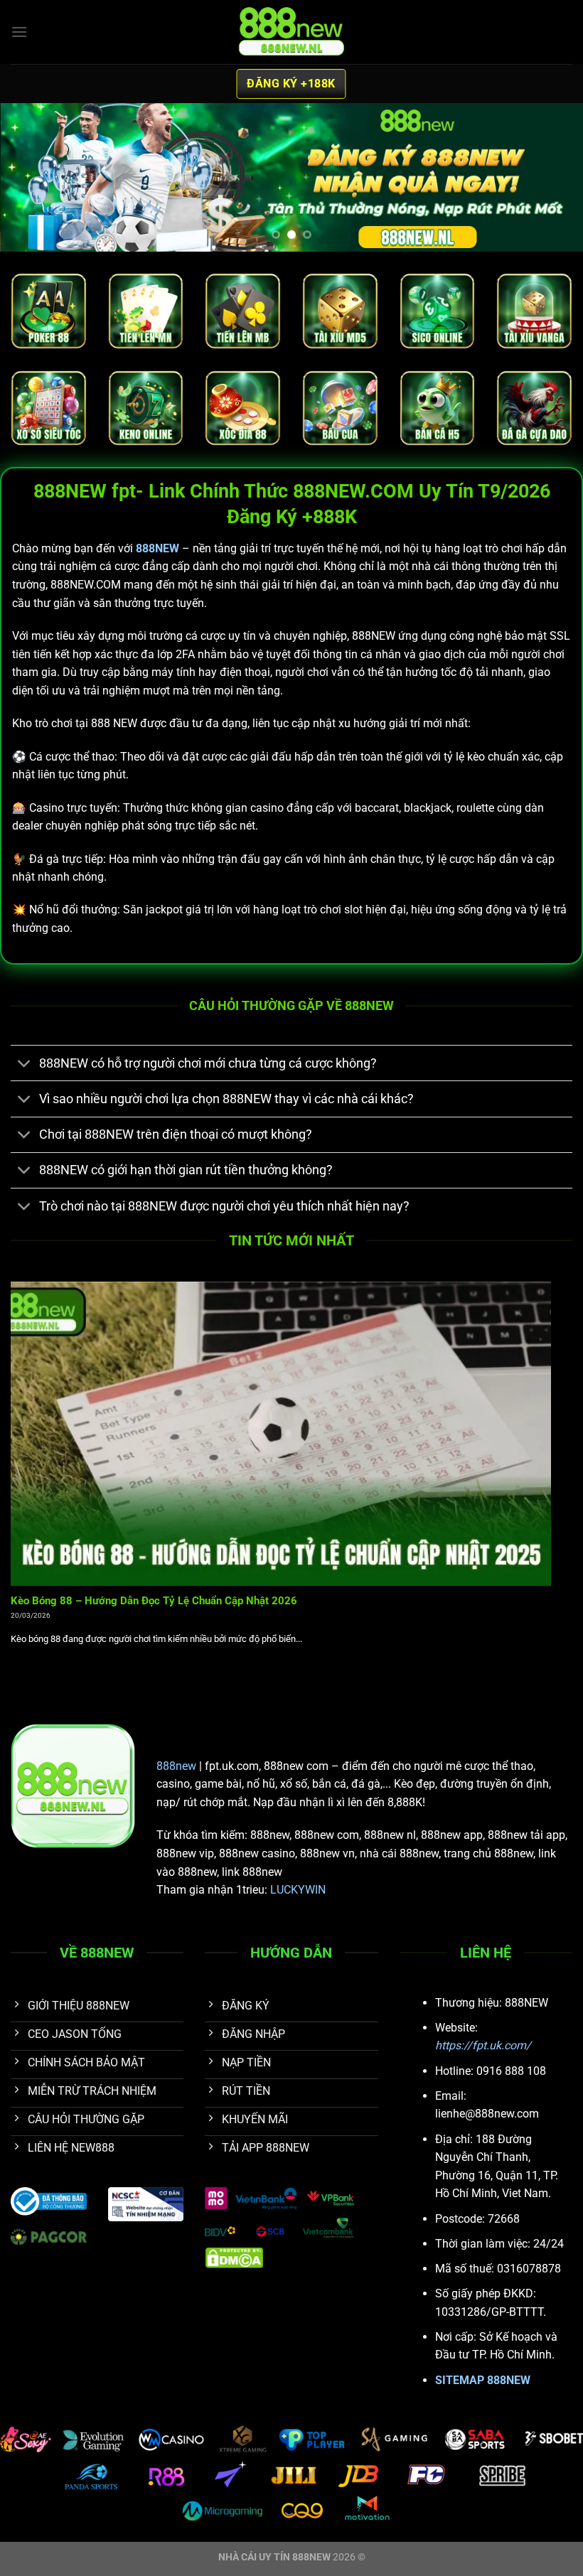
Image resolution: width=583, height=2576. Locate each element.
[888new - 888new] (291, 32)
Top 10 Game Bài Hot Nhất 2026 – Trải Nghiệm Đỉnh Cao (150, 1601)
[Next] (553, 178)
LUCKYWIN (298, 1890)
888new (176, 1766)
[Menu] (19, 32)
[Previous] (30, 178)
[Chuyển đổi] (25, 1064)
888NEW (157, 548)
